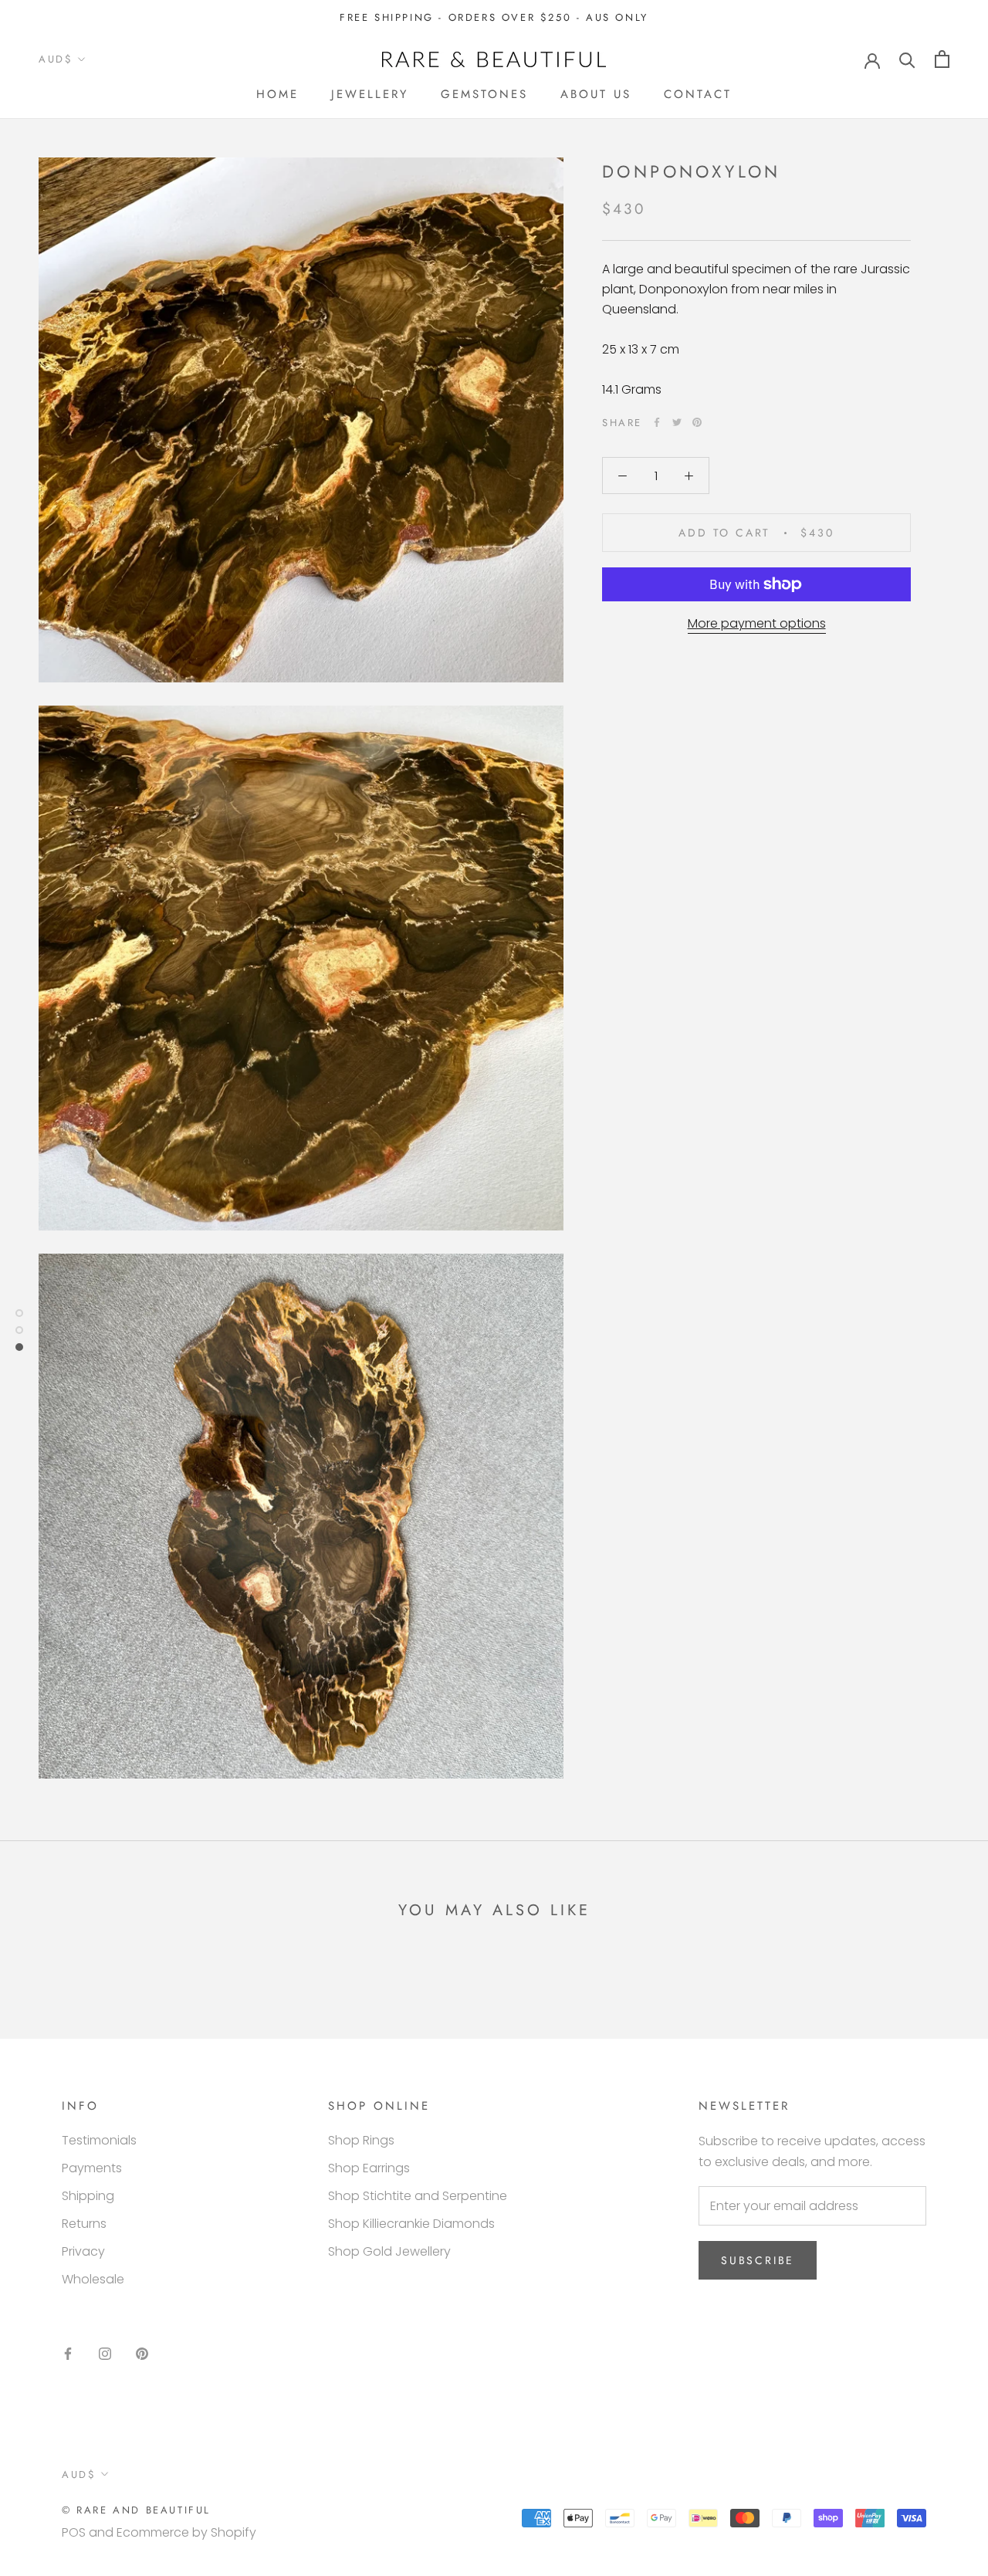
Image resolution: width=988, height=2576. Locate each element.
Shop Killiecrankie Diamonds (411, 2224)
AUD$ (56, 59)
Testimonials (99, 2140)
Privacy (83, 2251)
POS (74, 2532)
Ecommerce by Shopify (186, 2532)
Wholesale (93, 2279)
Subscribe (758, 2260)
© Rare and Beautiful (136, 2510)
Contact (698, 94)
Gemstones (484, 94)
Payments (92, 2168)
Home (277, 94)
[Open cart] (942, 59)
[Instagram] (105, 2353)
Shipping (88, 2196)
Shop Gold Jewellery (389, 2251)
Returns (84, 2224)
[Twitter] (677, 422)
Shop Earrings (369, 2168)
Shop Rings (361, 2140)
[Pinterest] (697, 422)
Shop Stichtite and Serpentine (418, 2196)
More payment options (757, 623)
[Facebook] (657, 422)
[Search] (907, 59)
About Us (596, 94)
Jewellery (370, 94)
